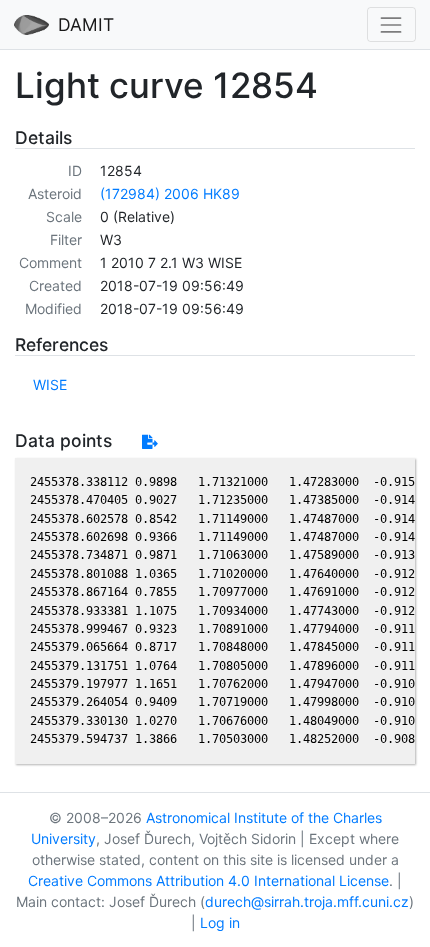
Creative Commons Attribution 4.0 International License (208, 880)
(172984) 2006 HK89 (170, 193)
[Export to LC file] (149, 441)
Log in (220, 922)
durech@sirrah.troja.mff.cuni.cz (307, 901)
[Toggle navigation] (391, 24)
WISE (50, 384)
